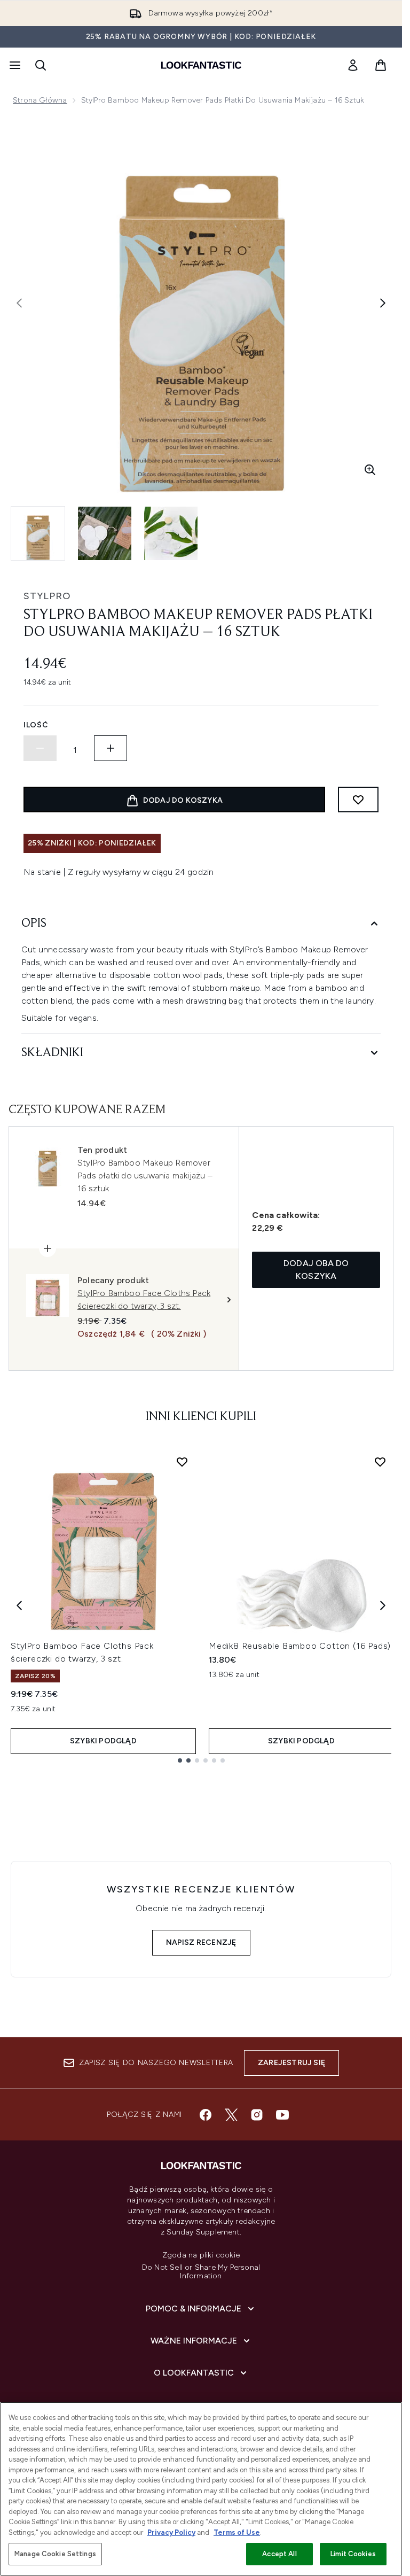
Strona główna (40, 100)
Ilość (36, 725)
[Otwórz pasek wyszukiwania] (41, 65)
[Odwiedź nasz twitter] (231, 2115)
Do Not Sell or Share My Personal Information (201, 2272)
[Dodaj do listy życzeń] (358, 800)
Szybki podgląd (103, 1741)
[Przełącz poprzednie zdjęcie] (19, 303)
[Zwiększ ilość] (111, 748)
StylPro (47, 596)
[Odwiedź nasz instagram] (257, 2115)
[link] (353, 65)
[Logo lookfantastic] (201, 65)
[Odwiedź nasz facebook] (206, 2115)
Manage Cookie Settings (55, 2554)
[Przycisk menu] (14, 65)
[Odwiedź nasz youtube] (282, 2115)
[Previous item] (19, 1605)
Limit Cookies (353, 2554)
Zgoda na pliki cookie (201, 2255)
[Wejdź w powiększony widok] (370, 470)
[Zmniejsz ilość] (40, 748)
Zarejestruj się (291, 2063)
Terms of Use (237, 2532)
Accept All (279, 2554)
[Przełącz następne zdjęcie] (383, 303)
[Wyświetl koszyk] (381, 65)
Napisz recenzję (201, 1942)
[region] (201, 2489)
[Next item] (383, 1605)
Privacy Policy (171, 2532)
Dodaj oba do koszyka (316, 1270)
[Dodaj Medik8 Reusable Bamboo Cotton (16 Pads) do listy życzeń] (380, 1462)
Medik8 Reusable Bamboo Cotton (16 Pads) (300, 1646)
